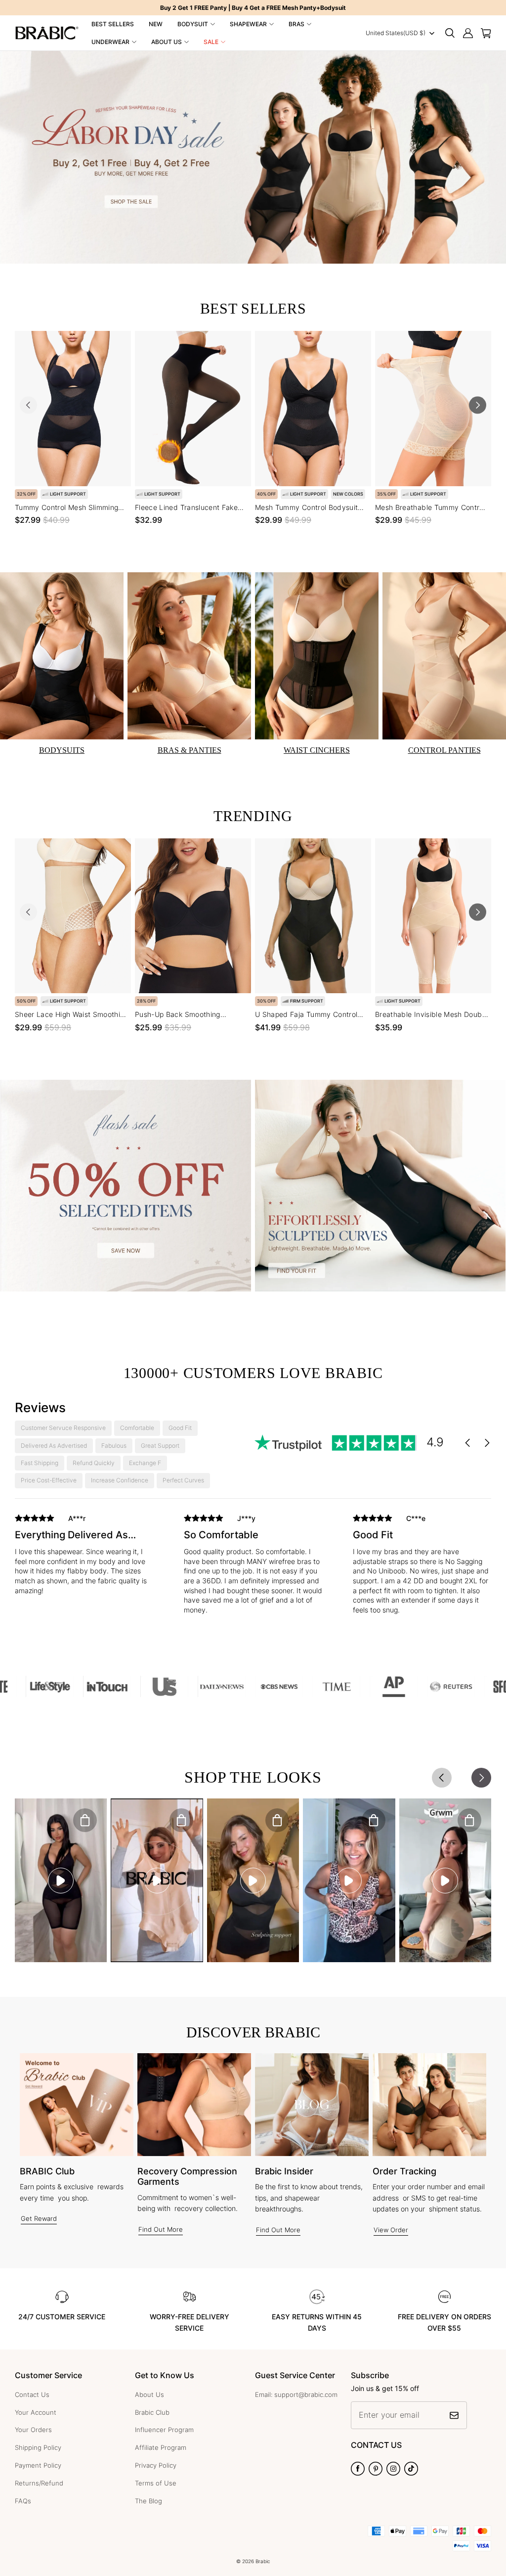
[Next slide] (478, 405)
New (156, 24)
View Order (391, 2230)
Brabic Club (152, 2412)
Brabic (263, 2561)
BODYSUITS (62, 750)
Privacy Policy (156, 2465)
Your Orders (33, 2430)
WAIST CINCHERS (317, 750)
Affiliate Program (161, 2447)
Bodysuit (193, 24)
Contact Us (32, 2394)
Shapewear (248, 24)
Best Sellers (113, 24)
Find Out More (161, 2229)
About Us (167, 42)
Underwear (110, 42)
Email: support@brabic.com (296, 2394)
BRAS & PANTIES (190, 750)
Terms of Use (156, 2483)
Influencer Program (164, 2430)
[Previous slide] (28, 405)
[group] (84, 1562)
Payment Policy (38, 2465)
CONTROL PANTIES (444, 750)
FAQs (23, 2501)
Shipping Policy (38, 2447)
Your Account (36, 2412)
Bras (296, 24)
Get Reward (39, 2218)
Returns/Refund (39, 2483)
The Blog (148, 2501)
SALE (211, 42)
